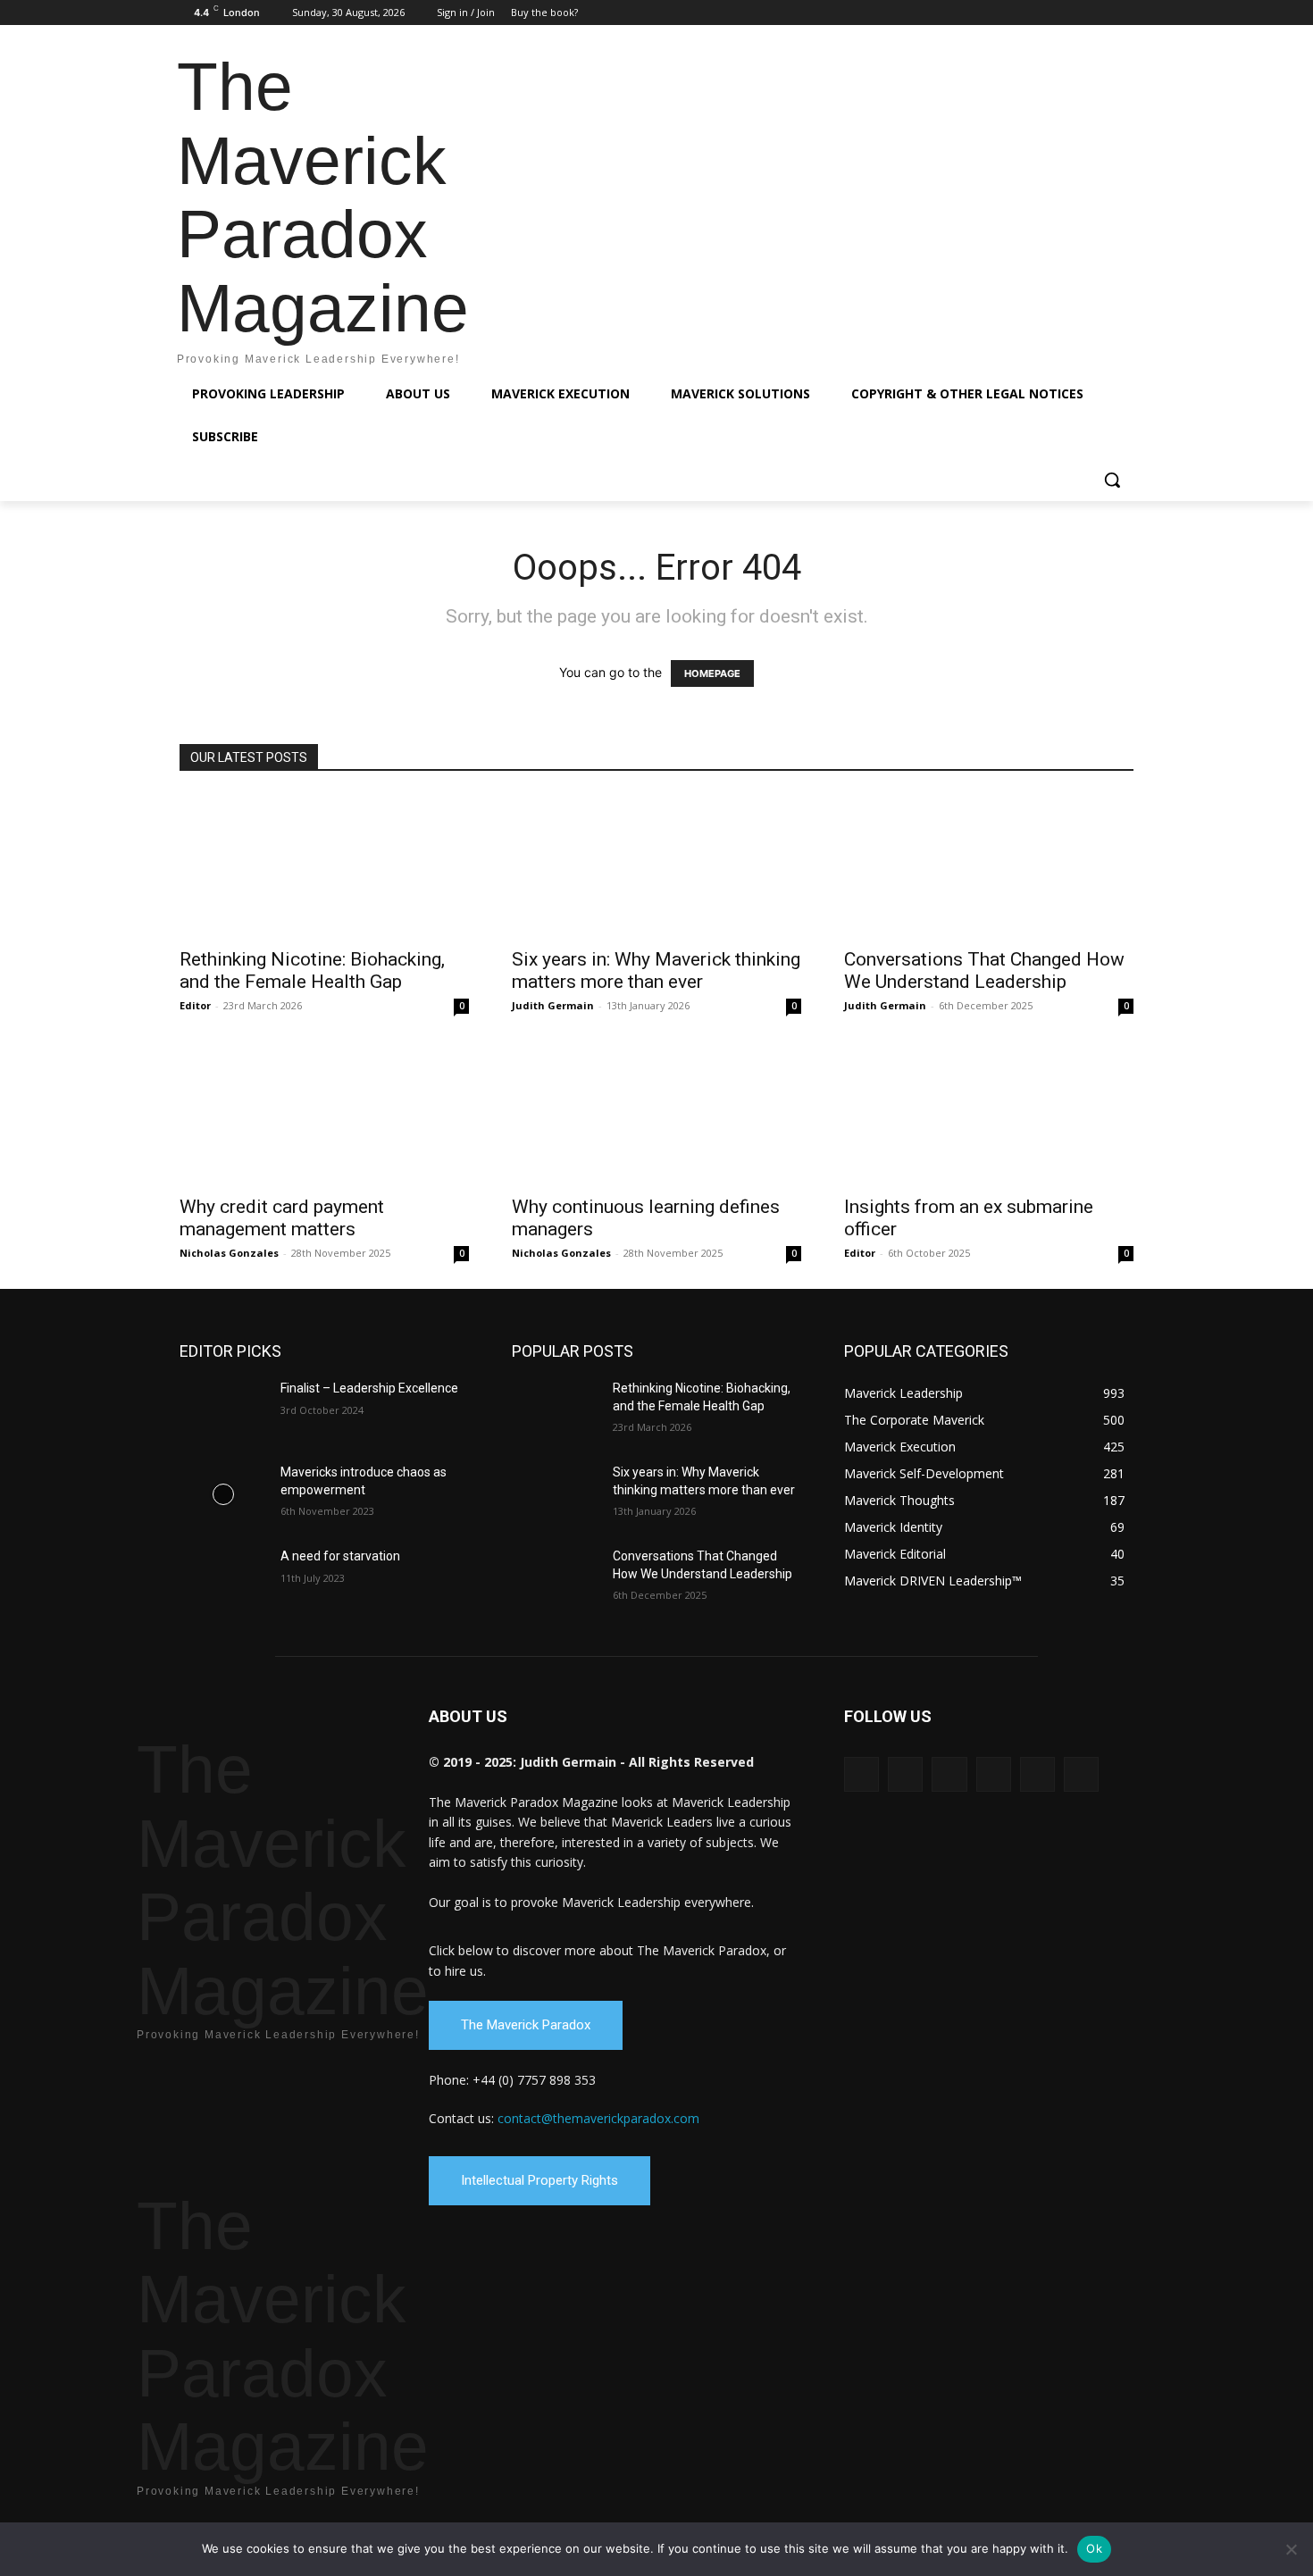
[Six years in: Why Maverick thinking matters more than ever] (656, 866)
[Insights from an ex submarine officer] (989, 1113)
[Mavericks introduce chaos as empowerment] (223, 1494)
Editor (195, 1005)
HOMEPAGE (712, 673)
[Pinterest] (1074, 13)
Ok (1094, 2548)
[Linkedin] (1049, 13)
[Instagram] (1024, 13)
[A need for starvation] (223, 1578)
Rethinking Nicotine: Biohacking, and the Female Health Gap (312, 970)
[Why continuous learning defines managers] (656, 1113)
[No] (1291, 2549)
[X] (1098, 13)
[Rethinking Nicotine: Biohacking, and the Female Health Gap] (324, 866)
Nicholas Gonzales (229, 1253)
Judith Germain (553, 1005)
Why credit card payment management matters (282, 1218)
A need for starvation (340, 1556)
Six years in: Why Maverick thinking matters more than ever (656, 970)
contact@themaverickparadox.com (598, 2118)
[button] (1112, 480)
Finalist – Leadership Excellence (369, 1388)
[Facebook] (999, 13)
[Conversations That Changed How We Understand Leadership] (989, 866)
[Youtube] (1123, 13)
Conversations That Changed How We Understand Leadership (984, 970)
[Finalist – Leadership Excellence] (223, 1410)
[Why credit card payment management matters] (324, 1113)
